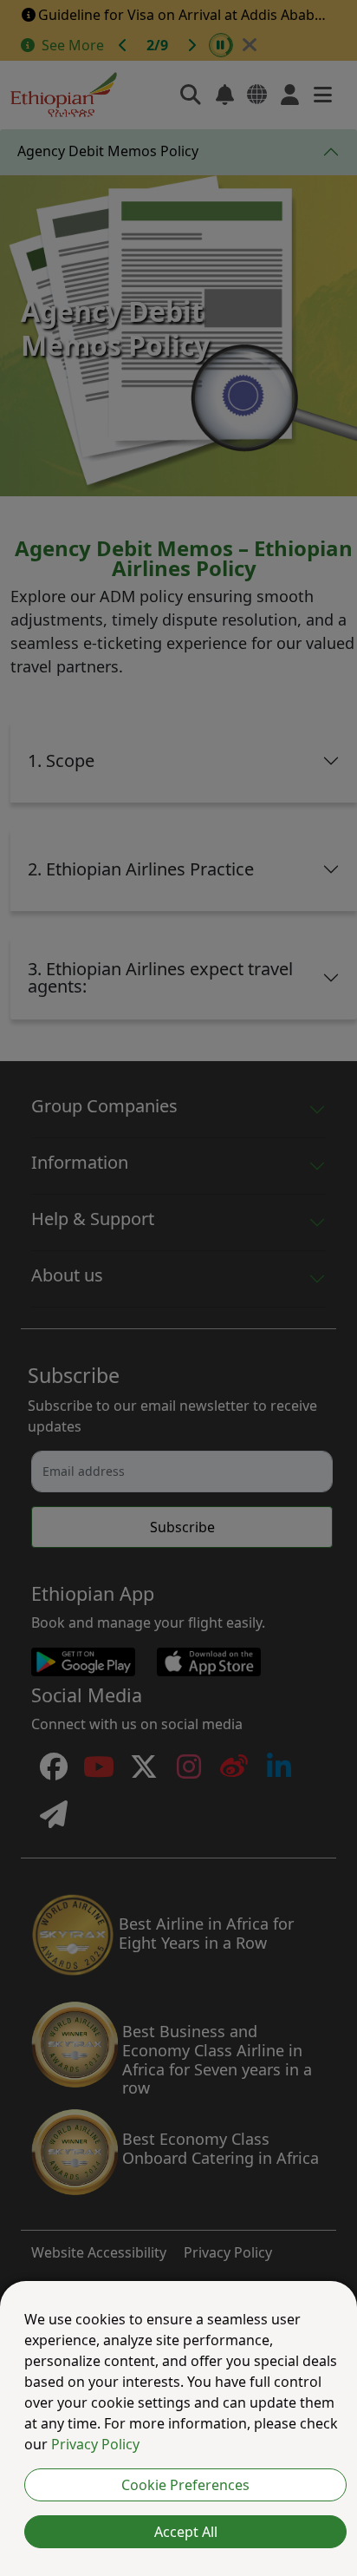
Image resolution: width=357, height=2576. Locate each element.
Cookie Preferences (185, 2485)
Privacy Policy (95, 2444)
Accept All (186, 2532)
